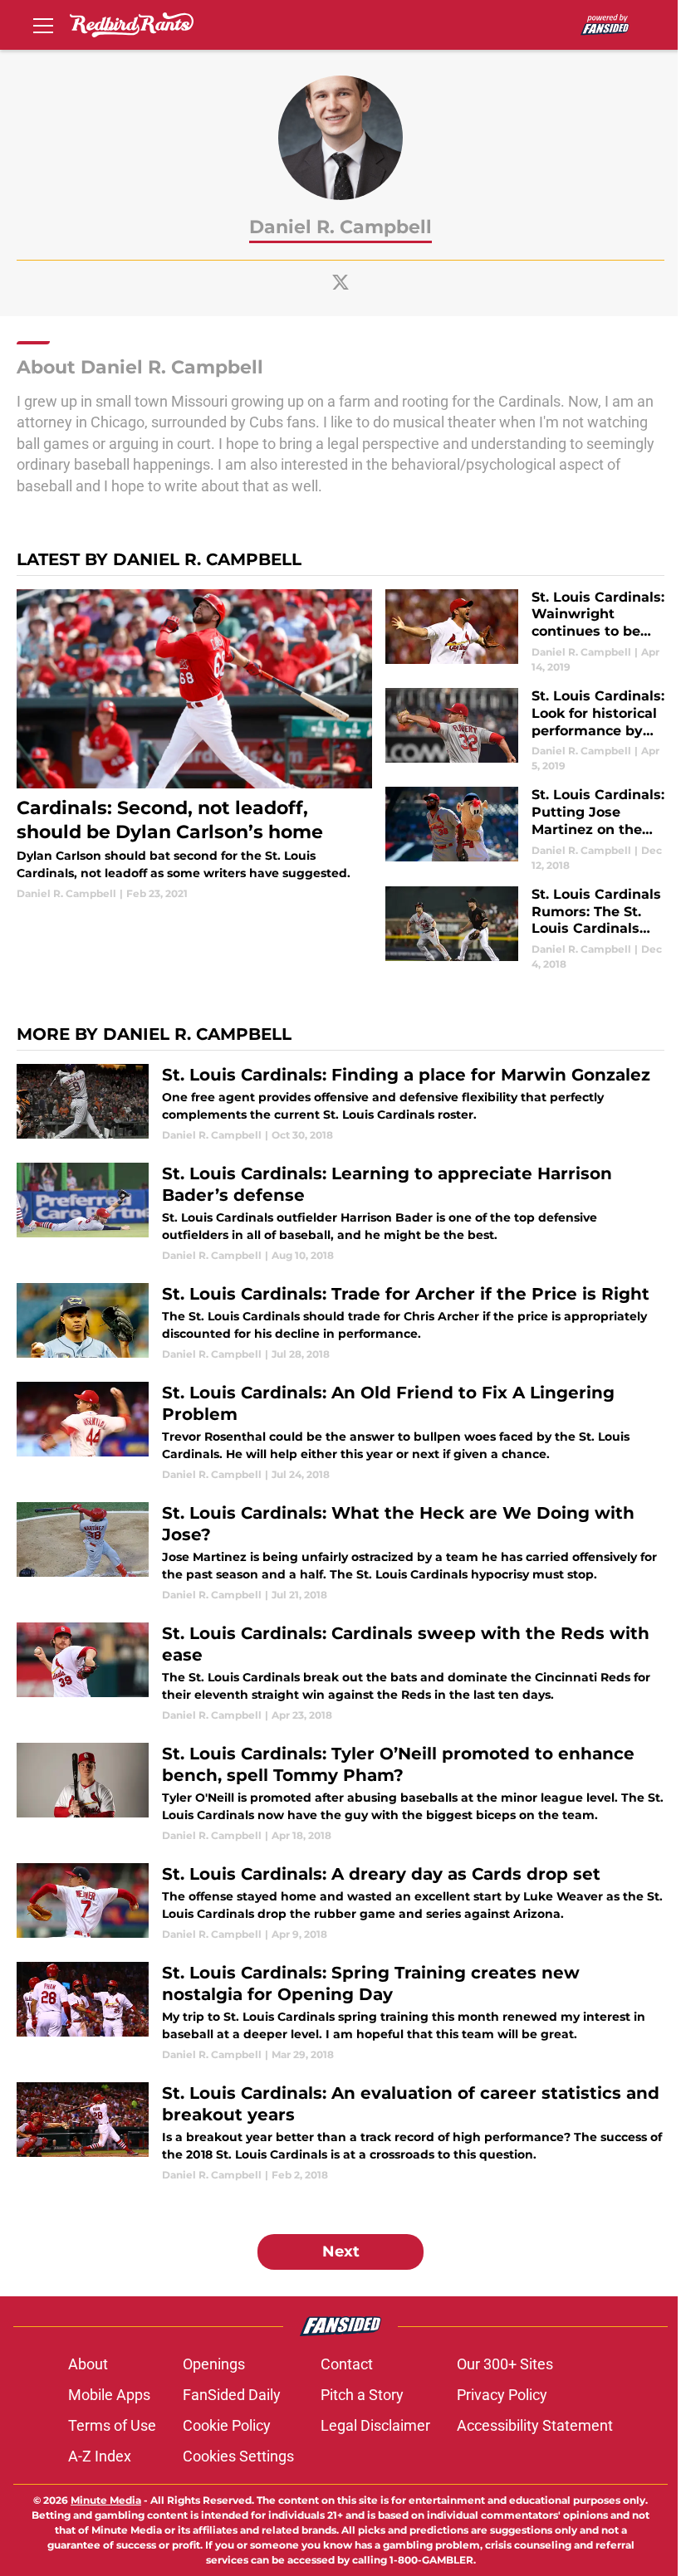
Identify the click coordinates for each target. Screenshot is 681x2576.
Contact (347, 2364)
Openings (214, 2364)
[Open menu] (43, 25)
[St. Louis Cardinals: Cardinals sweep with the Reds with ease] (340, 1673)
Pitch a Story (362, 2395)
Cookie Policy (227, 2425)
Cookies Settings (238, 2456)
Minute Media (106, 2500)
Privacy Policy (502, 2395)
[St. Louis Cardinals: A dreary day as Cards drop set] (340, 1903)
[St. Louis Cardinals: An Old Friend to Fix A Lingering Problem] (340, 1432)
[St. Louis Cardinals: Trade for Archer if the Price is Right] (340, 1322)
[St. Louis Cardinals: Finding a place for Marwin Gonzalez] (340, 1103)
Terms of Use (112, 2425)
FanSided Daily (232, 2395)
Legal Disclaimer (375, 2425)
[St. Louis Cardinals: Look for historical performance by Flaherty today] (525, 731)
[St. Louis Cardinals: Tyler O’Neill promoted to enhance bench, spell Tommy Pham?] (340, 1793)
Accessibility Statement (535, 2425)
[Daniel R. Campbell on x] (340, 282)
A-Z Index (100, 2456)
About (88, 2364)
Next (341, 2252)
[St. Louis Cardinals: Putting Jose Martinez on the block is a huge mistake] (525, 829)
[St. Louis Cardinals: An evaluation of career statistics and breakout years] (340, 2132)
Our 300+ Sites (505, 2364)
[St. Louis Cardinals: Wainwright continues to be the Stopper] (525, 632)
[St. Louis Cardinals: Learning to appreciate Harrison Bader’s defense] (340, 1213)
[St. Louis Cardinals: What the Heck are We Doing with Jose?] (340, 1552)
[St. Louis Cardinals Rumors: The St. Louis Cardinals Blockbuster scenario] (525, 929)
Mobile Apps (109, 2395)
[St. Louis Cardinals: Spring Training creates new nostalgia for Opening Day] (340, 2012)
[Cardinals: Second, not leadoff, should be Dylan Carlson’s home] (194, 746)
